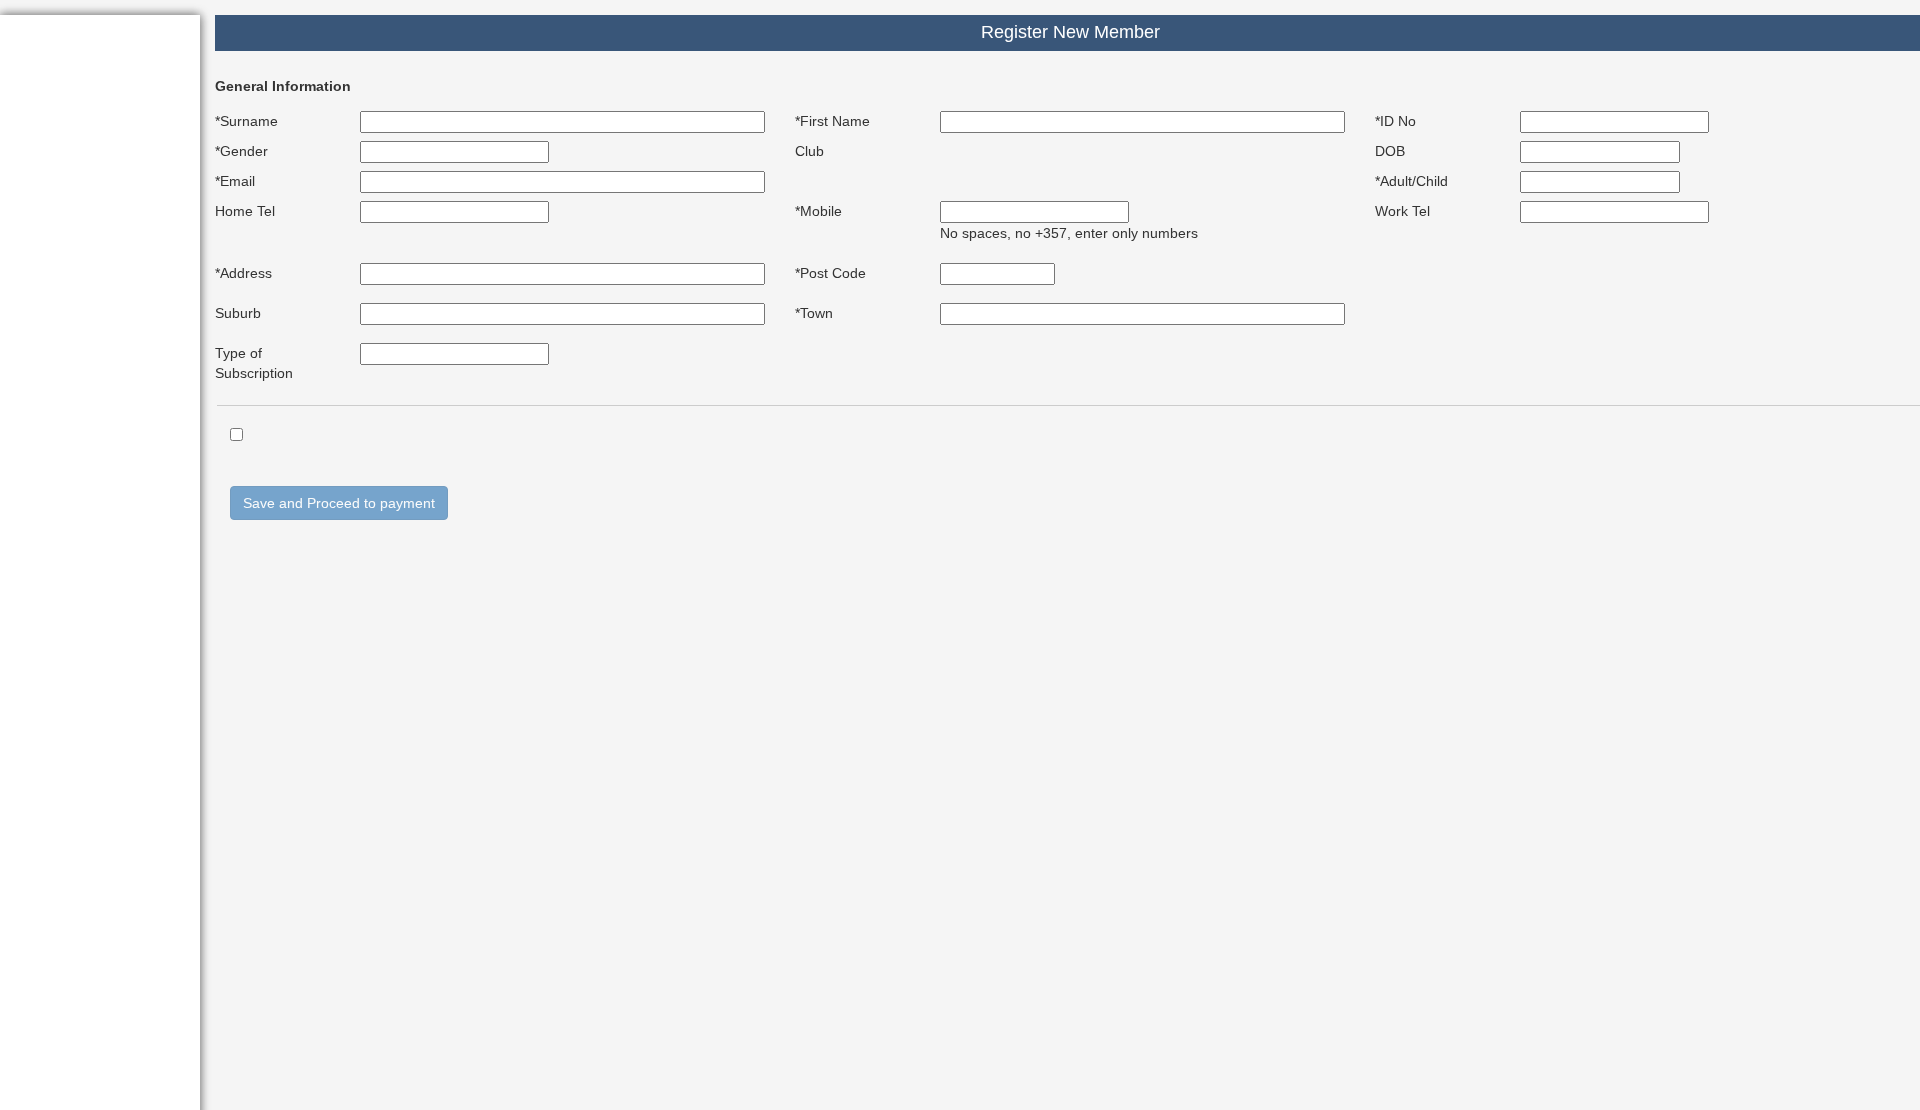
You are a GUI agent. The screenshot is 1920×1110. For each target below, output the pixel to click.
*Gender (241, 151)
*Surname (246, 121)
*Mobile (818, 211)
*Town (814, 313)
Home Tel (245, 211)
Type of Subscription (254, 363)
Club (809, 151)
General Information (283, 86)
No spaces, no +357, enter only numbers (1069, 233)
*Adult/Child (1411, 181)
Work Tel (1402, 211)
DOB (1390, 151)
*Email (235, 181)
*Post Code (830, 273)
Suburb (238, 313)
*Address (243, 273)
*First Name (832, 121)
